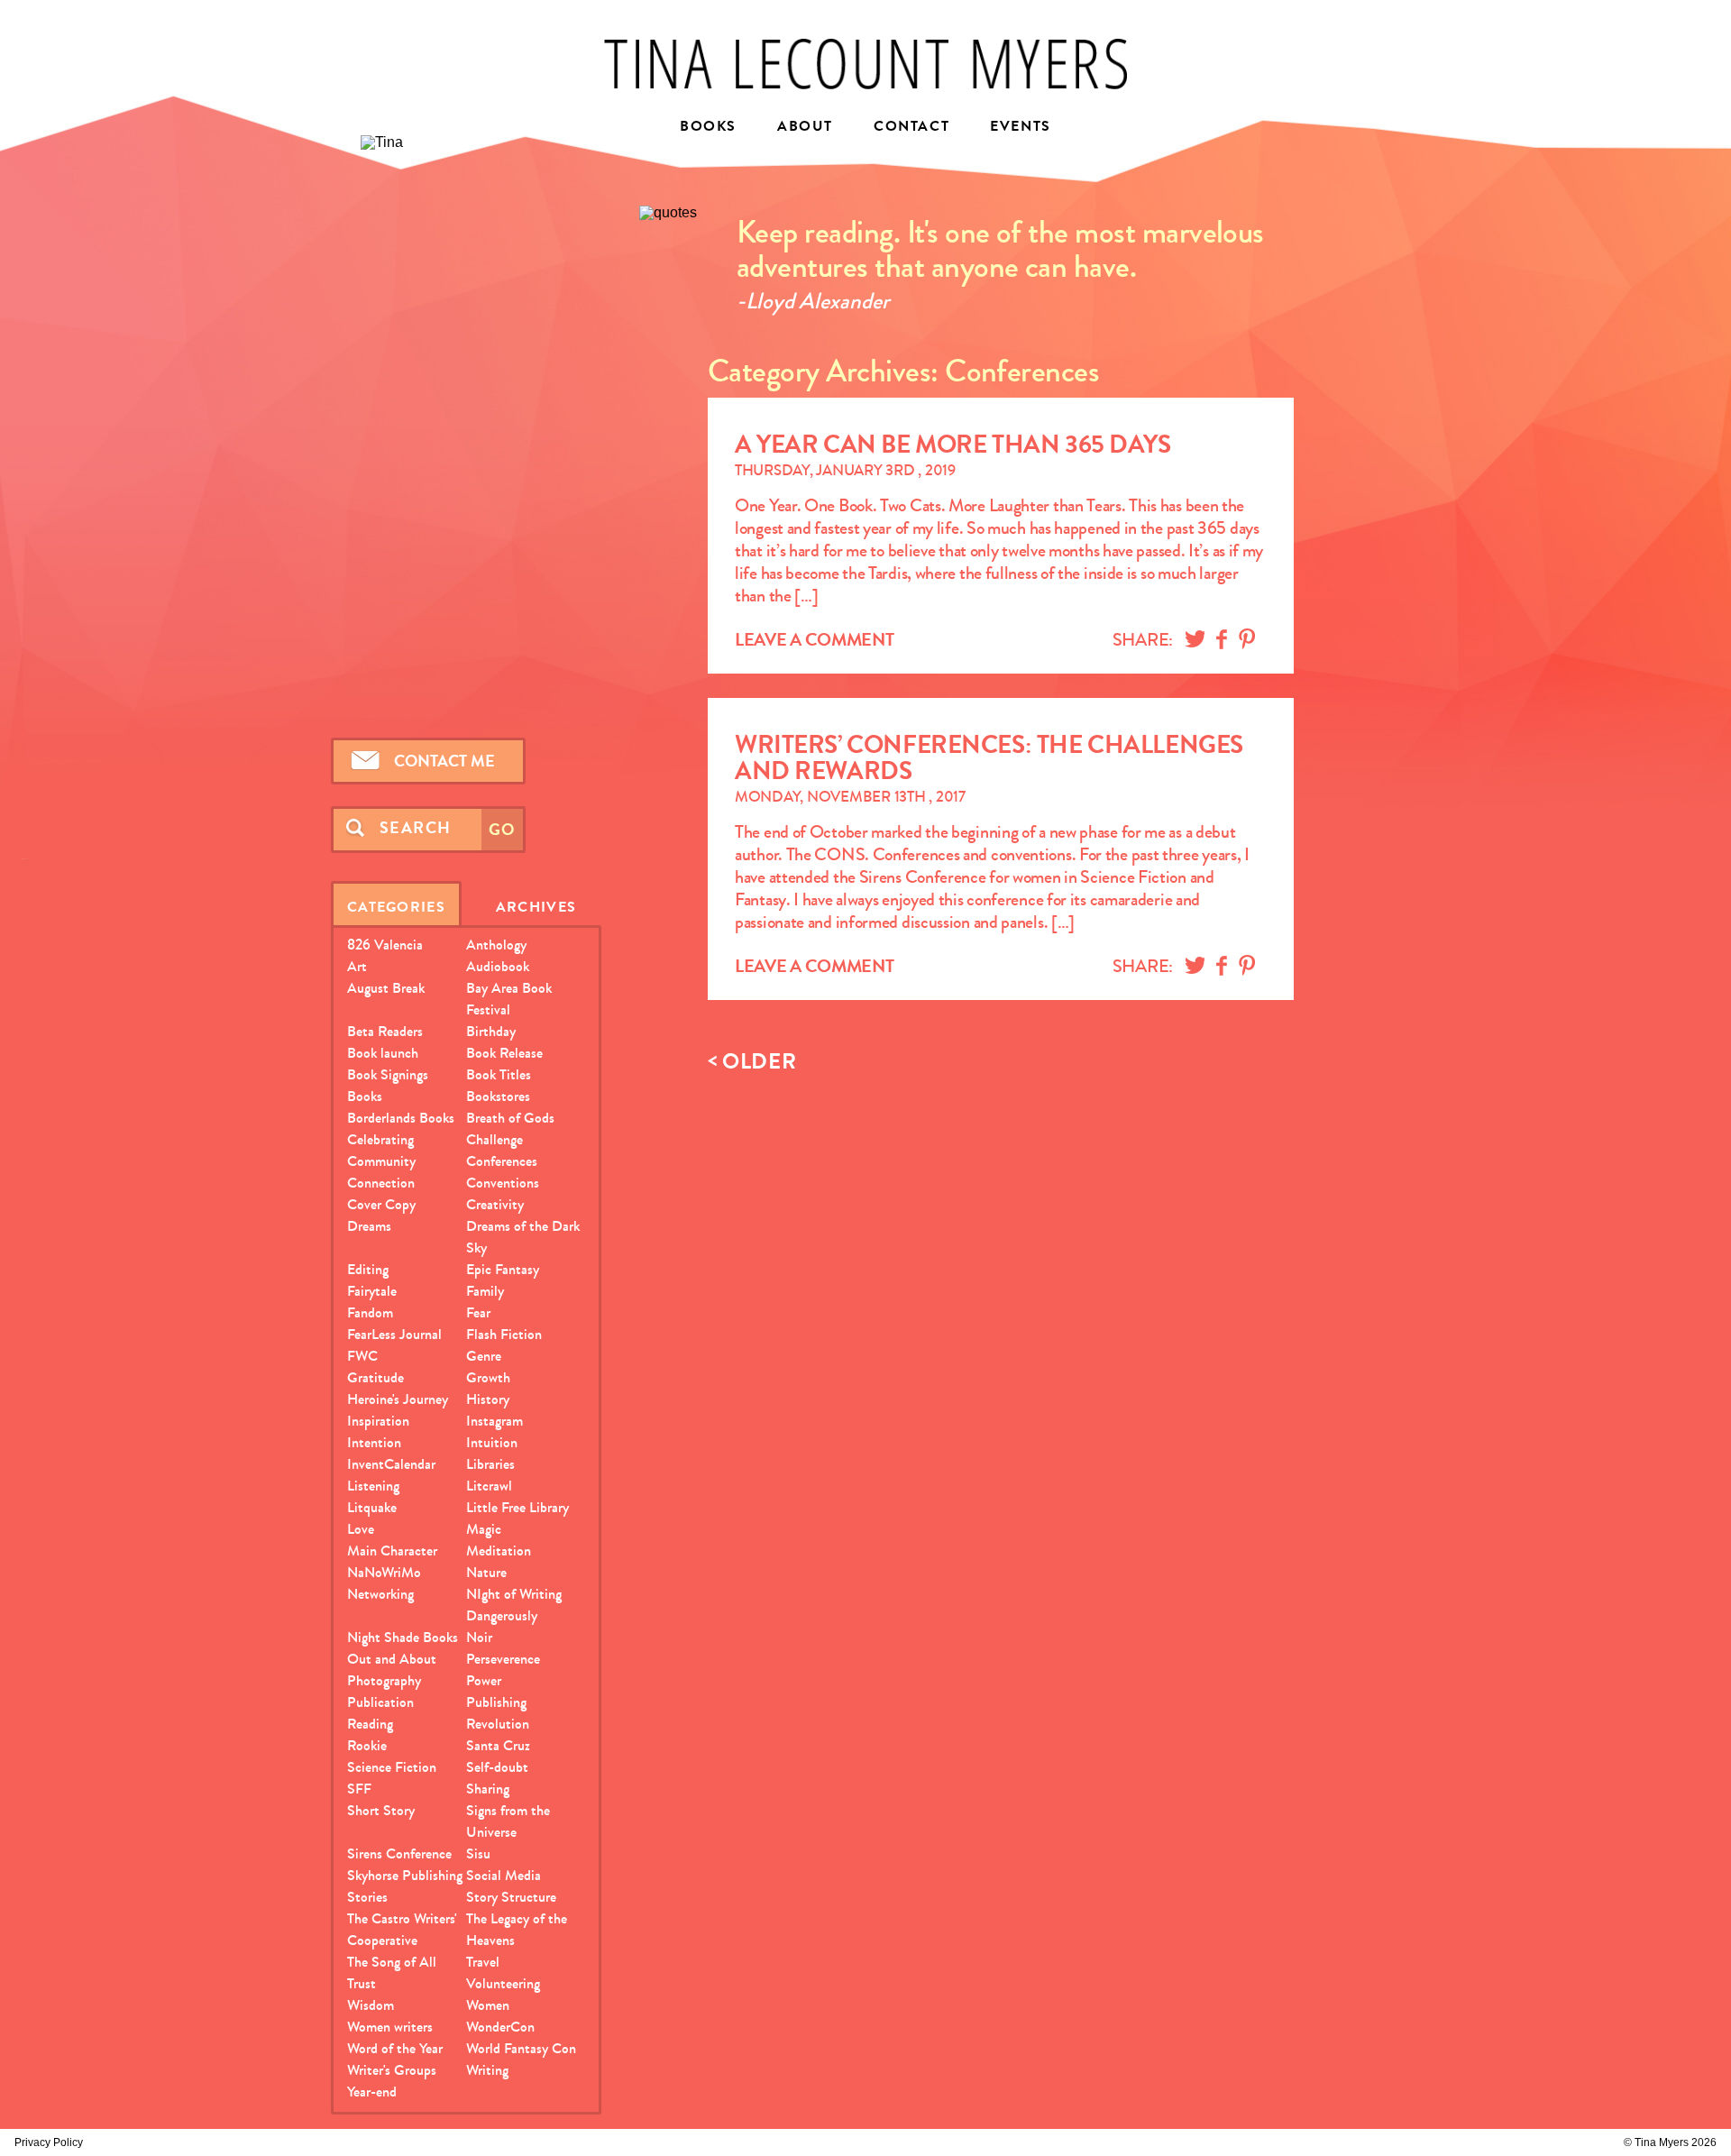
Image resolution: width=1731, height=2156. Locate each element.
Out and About (392, 1659)
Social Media (504, 1875)
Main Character (392, 1550)
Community (381, 1161)
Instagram (495, 1421)
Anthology (496, 945)
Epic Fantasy (503, 1269)
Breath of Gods (510, 1118)
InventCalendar (391, 1464)
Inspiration (378, 1421)
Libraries (490, 1464)
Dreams (369, 1226)
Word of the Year (395, 2048)
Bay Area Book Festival (509, 999)
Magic (484, 1529)
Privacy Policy (49, 2142)
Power (484, 1680)
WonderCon (500, 2027)
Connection (381, 1183)
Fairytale (372, 1291)
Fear (478, 1312)
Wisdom (371, 2005)
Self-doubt (497, 1767)
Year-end (372, 2092)
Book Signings (388, 1074)
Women (488, 2005)
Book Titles (499, 1074)
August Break (386, 988)
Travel (483, 1962)
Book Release (504, 1053)
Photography (384, 1680)
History (488, 1399)
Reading (370, 1724)
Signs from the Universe (508, 1821)
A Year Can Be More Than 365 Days (953, 445)
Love (361, 1529)
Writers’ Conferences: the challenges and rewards (989, 758)
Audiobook (498, 966)
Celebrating (380, 1139)
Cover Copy (381, 1204)
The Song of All (392, 1962)
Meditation (499, 1550)
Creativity (495, 1204)
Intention (374, 1442)
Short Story (381, 1810)
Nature (486, 1572)
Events (1021, 128)
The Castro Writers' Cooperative (402, 1929)
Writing (487, 2070)
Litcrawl (489, 1486)
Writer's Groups (392, 2070)
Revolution (498, 1724)
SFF (359, 1789)
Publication (380, 1702)
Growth (488, 1377)
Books (708, 128)
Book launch (383, 1053)
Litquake (372, 1507)
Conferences (502, 1161)
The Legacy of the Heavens (517, 1929)
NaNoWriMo (384, 1572)
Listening (373, 1486)
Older (752, 1062)
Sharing (488, 1789)
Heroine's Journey (398, 1399)
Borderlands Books (401, 1118)
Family (485, 1291)
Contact (911, 128)
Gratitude (376, 1377)
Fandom (370, 1312)
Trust (362, 1983)
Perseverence (503, 1659)
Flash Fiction (504, 1334)
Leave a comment (815, 640)
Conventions (503, 1183)
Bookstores (498, 1096)
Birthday (491, 1031)
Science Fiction (392, 1767)
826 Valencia (385, 945)
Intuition (492, 1442)
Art (357, 966)
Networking (380, 1594)
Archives (536, 907)
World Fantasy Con (521, 2048)
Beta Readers (385, 1031)
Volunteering (503, 1983)
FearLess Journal (394, 1334)
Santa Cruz (498, 1745)
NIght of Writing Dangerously (514, 1605)
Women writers (390, 2027)
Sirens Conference (399, 1853)
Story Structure (511, 1897)
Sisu (478, 1853)
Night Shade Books (403, 1637)
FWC (362, 1356)
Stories (367, 1897)
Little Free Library (517, 1507)
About (805, 128)
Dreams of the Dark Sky (523, 1237)
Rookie (367, 1745)
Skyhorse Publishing (405, 1875)
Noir (479, 1637)
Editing (368, 1269)
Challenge (495, 1139)
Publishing (496, 1702)
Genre (484, 1356)
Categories (396, 907)
